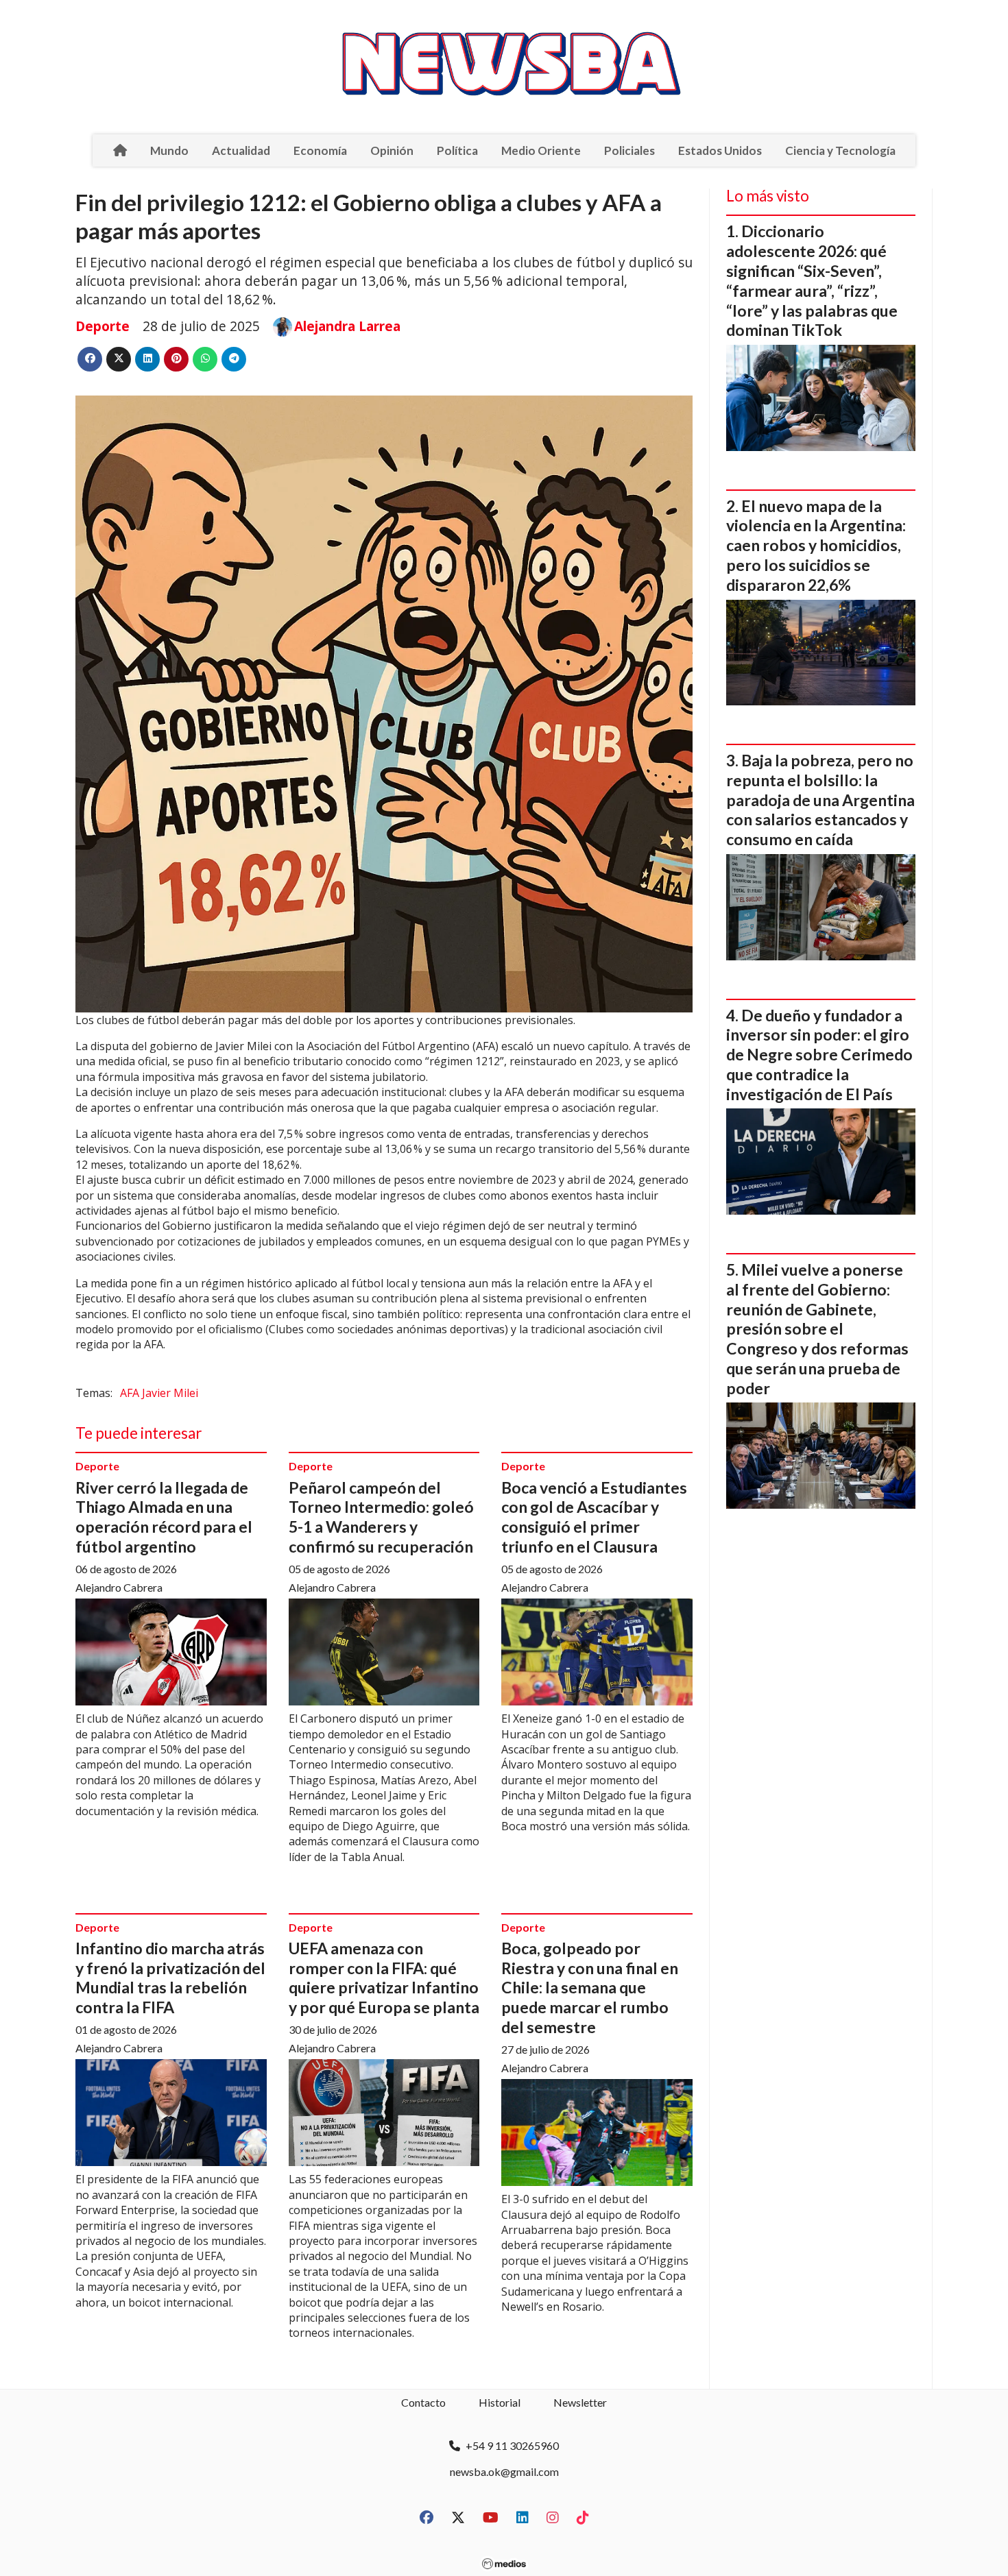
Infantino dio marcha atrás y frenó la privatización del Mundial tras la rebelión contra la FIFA (170, 1978)
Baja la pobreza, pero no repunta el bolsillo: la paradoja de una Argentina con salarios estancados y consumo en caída (820, 800)
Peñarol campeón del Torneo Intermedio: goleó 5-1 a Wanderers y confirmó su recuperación (381, 1517)
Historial (500, 2402)
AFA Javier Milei (159, 1393)
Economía (320, 150)
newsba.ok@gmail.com (504, 2471)
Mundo (169, 150)
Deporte (103, 326)
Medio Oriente (541, 150)
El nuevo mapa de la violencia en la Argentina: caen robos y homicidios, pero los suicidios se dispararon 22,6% (816, 545)
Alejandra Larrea (347, 326)
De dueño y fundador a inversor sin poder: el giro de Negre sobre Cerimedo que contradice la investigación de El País (819, 1055)
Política (457, 150)
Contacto (423, 2402)
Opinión (392, 150)
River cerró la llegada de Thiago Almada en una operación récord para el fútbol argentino (164, 1517)
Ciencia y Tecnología (840, 150)
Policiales (629, 150)
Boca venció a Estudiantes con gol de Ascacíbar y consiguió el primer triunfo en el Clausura (594, 1517)
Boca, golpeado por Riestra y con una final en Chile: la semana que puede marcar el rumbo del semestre (590, 1988)
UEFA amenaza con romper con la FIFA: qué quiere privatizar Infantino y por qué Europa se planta (384, 1978)
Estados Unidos (720, 150)
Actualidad (241, 150)
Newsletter (580, 2402)
